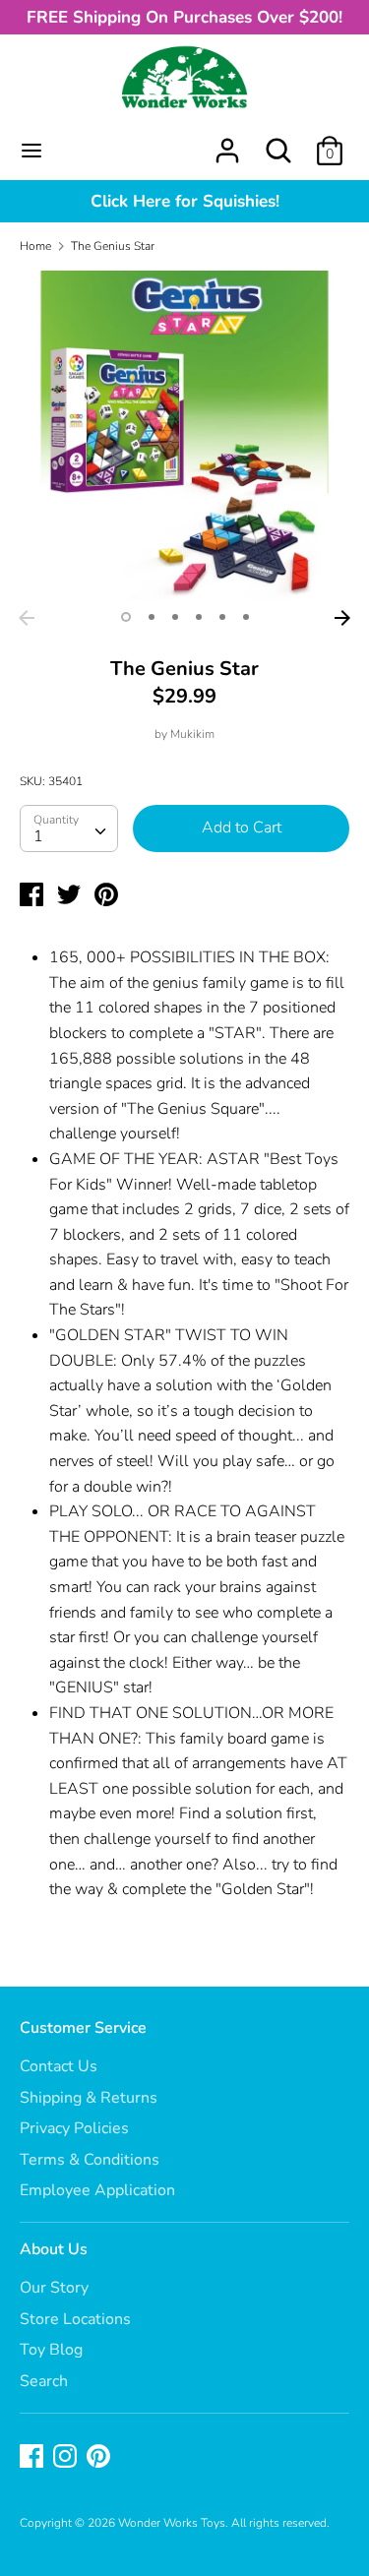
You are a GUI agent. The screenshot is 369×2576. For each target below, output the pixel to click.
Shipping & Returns (89, 2098)
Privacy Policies (74, 2128)
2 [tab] (152, 617)
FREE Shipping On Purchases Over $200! (184, 17)
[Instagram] (67, 2458)
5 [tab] (222, 617)
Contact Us (59, 2066)
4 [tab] (199, 617)
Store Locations (75, 2319)
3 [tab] (175, 617)
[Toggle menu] (31, 151)
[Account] (227, 143)
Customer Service (83, 2028)
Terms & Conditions (90, 2160)
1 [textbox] (38, 836)
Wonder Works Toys (172, 2523)
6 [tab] (246, 617)
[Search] (278, 143)
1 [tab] (126, 617)
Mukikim (192, 734)
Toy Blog (51, 2350)
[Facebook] (33, 2458)
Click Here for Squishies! (185, 201)
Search (44, 2381)
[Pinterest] (100, 2458)
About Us (54, 2249)
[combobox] (69, 828)
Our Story (54, 2288)
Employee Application (97, 2190)
